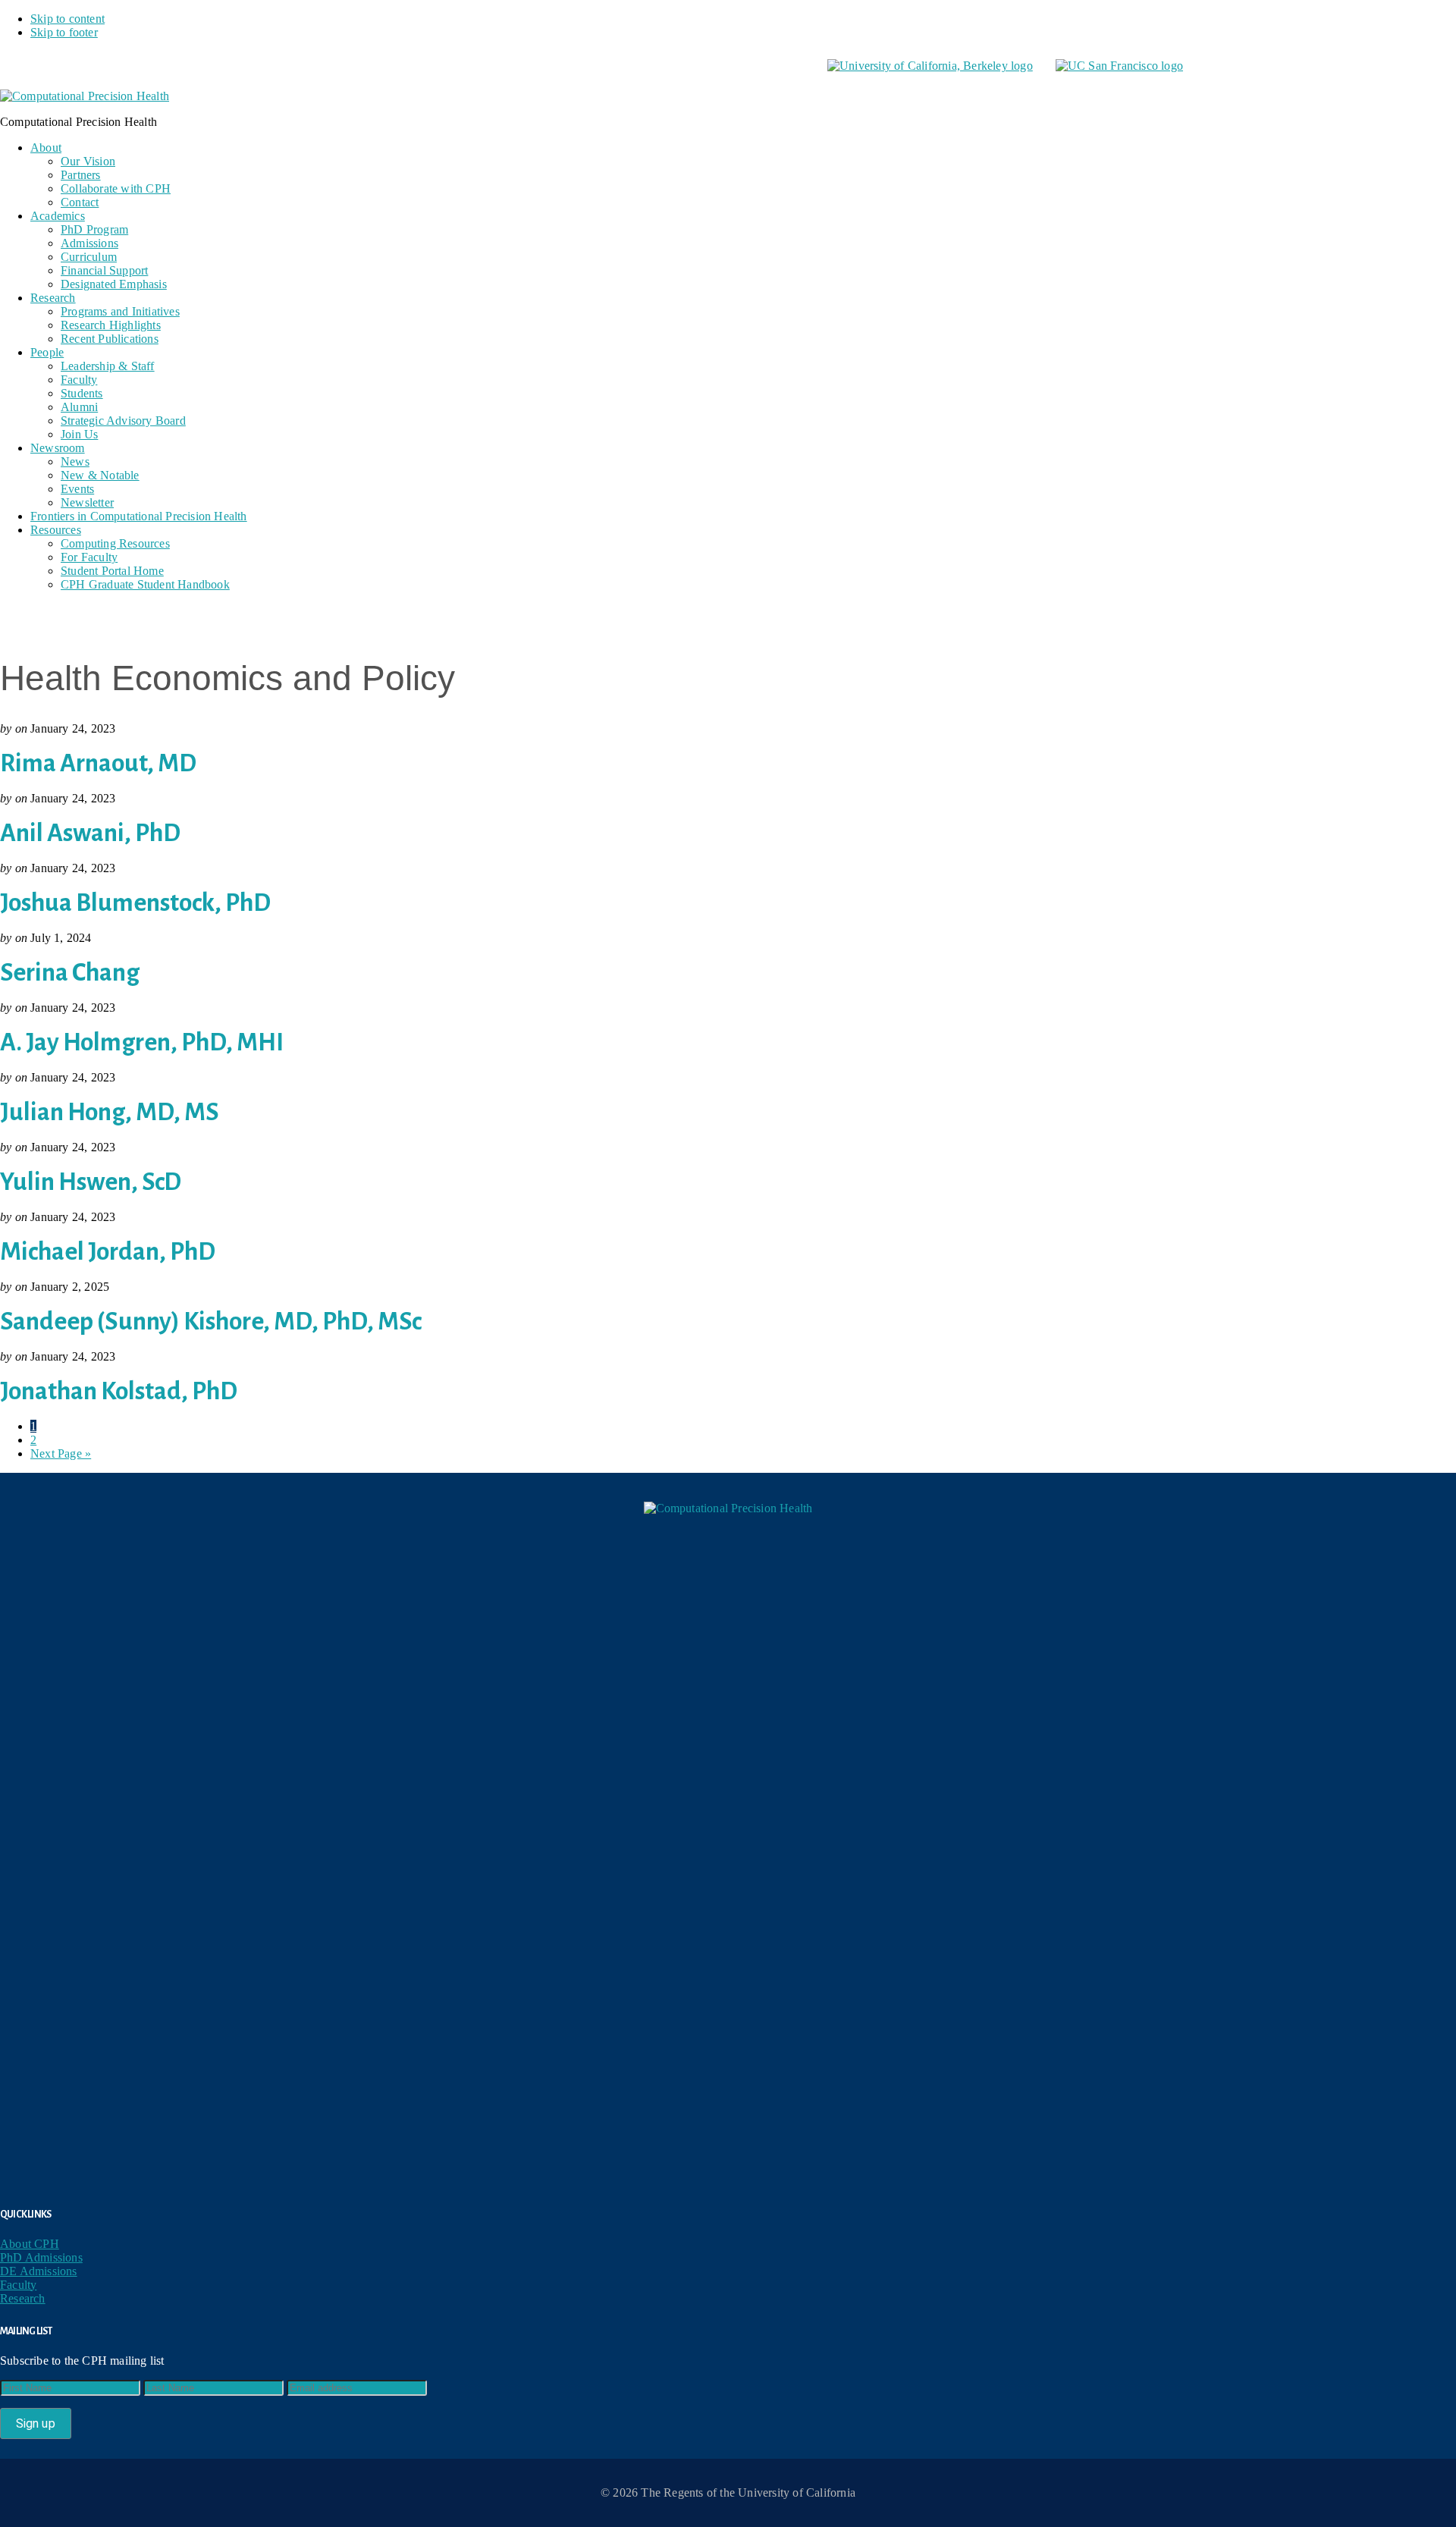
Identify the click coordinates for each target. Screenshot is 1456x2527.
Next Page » (61, 1453)
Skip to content (67, 19)
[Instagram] (728, 1964)
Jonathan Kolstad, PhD (119, 1391)
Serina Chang (70, 973)
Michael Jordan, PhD (108, 1252)
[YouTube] (728, 2098)
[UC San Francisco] (1119, 66)
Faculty (18, 2285)
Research (23, 2298)
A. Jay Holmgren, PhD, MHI (142, 1042)
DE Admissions (39, 2271)
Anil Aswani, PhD (90, 833)
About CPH (30, 2244)
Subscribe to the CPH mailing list (82, 2361)
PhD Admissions (41, 2257)
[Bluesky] (728, 1697)
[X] (736, 1564)
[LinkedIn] (728, 1831)
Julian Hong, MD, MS (110, 1112)
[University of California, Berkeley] (930, 66)
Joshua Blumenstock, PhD (135, 903)
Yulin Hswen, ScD (91, 1182)
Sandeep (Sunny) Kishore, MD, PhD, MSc (211, 1322)
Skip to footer (64, 32)
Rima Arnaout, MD (98, 763)
